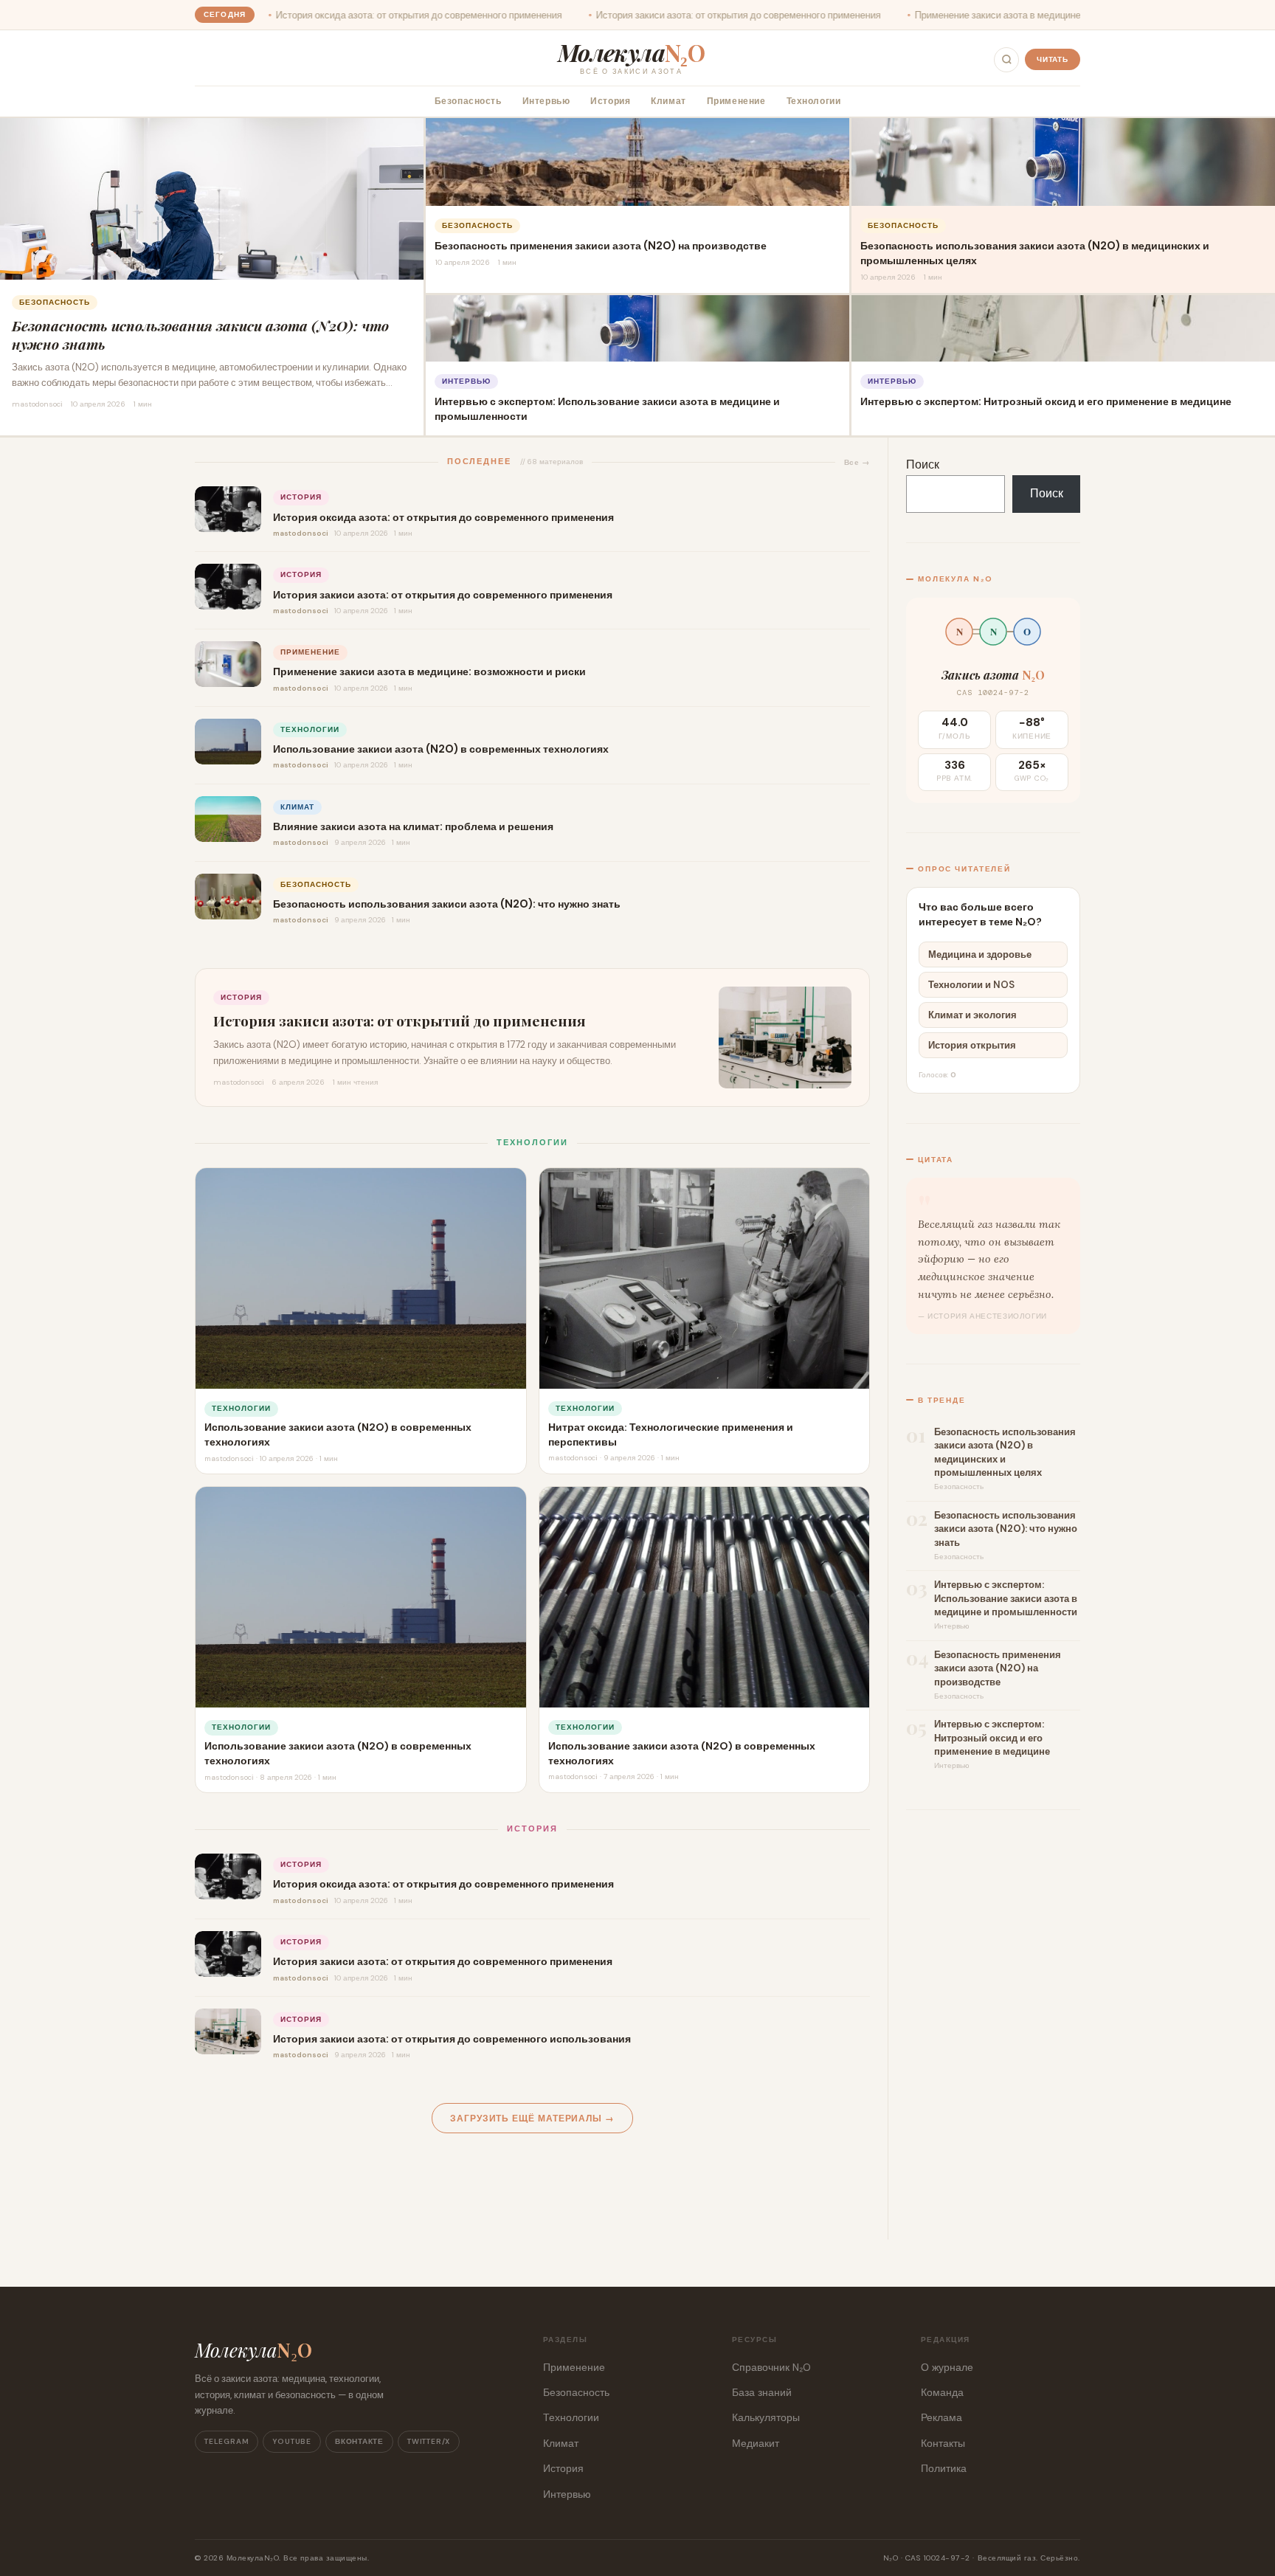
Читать (1053, 59)
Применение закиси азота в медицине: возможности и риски (903, 15)
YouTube (292, 2441)
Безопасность (468, 101)
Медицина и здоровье (980, 954)
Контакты (943, 2443)
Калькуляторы (766, 2417)
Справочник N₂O (771, 2367)
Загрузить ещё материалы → (532, 2119)
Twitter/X (429, 2441)
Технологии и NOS (971, 985)
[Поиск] (1006, 60)
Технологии (814, 101)
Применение (736, 101)
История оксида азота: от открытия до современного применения (276, 15)
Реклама (941, 2417)
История (610, 101)
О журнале (947, 2367)
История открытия (972, 1045)
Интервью (546, 101)
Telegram (227, 2441)
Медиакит (756, 2443)
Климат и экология (972, 1015)
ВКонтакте (359, 2441)
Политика (944, 2468)
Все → (857, 462)
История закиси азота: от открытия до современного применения (595, 15)
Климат (668, 101)
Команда (942, 2392)
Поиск (923, 465)
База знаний (762, 2392)
